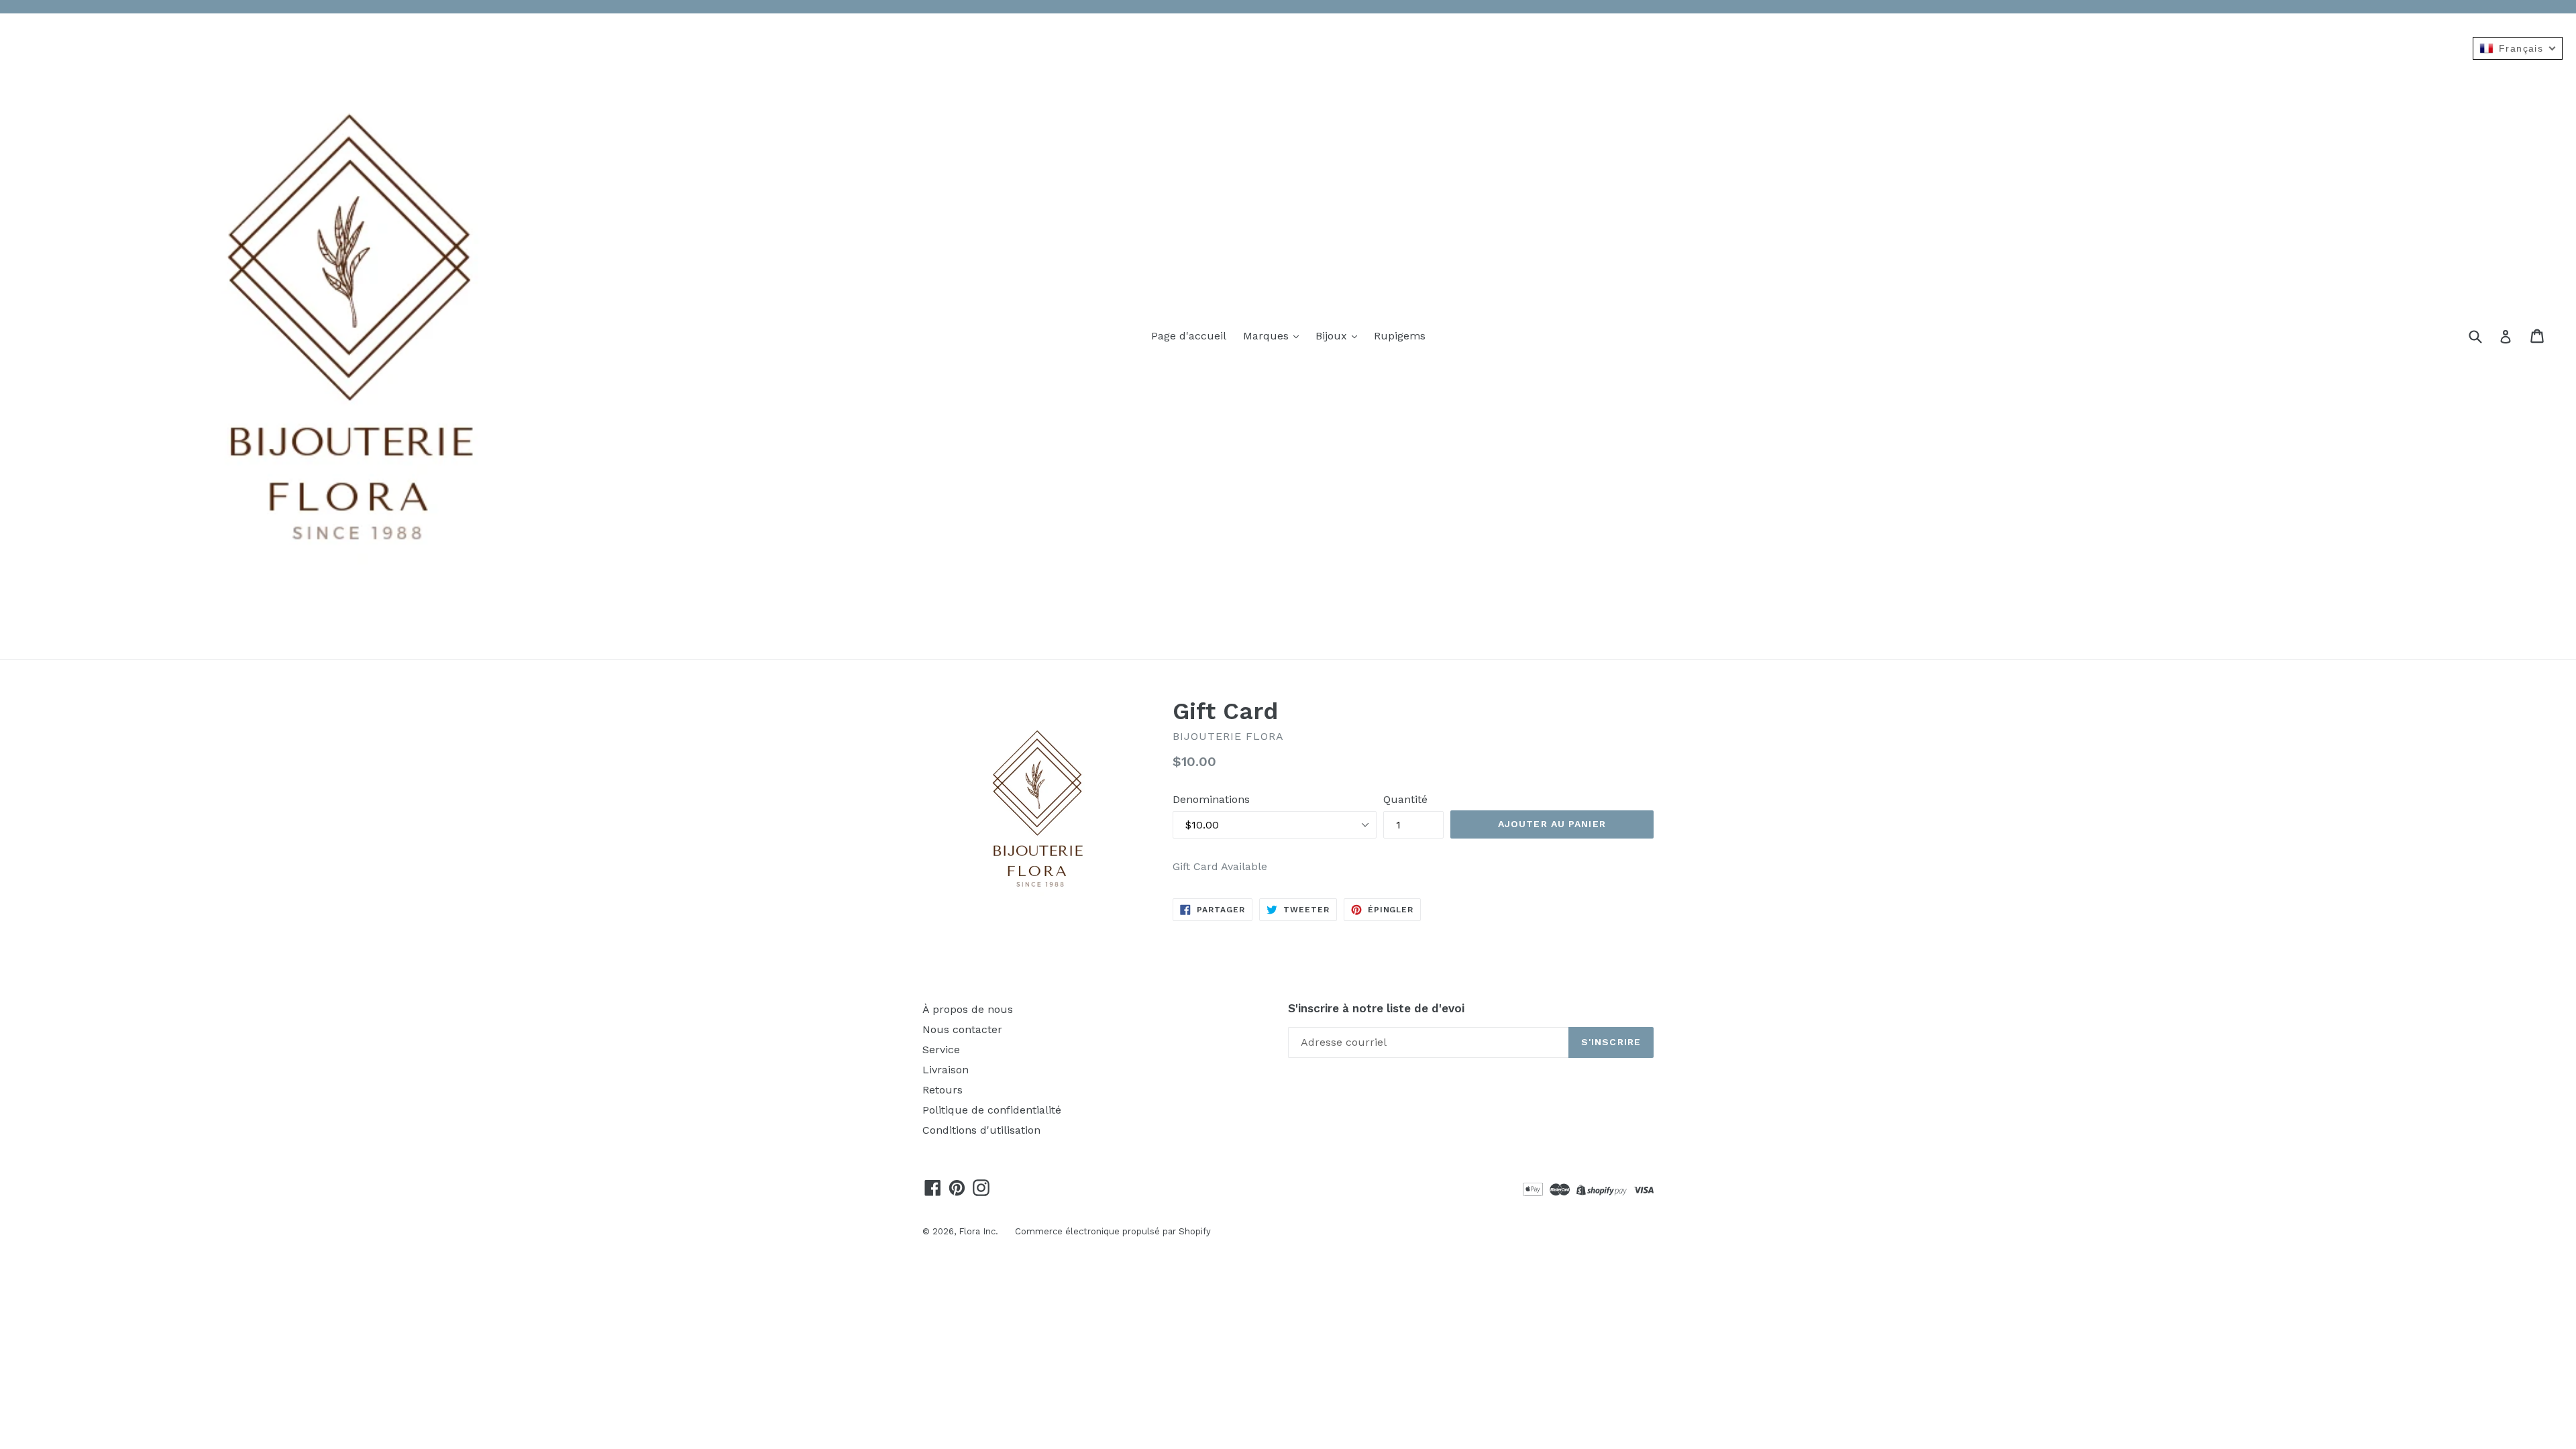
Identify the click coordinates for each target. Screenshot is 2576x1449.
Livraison (946, 1070)
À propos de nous (968, 1009)
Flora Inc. (978, 1231)
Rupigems (1400, 336)
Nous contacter (962, 1029)
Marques (1268, 336)
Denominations (1211, 799)
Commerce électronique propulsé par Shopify (1113, 1231)
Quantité (1405, 799)
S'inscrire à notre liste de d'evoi (1376, 1008)
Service (941, 1050)
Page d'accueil (1189, 336)
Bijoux (1333, 336)
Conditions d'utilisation (981, 1130)
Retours (943, 1090)
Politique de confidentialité (992, 1110)
